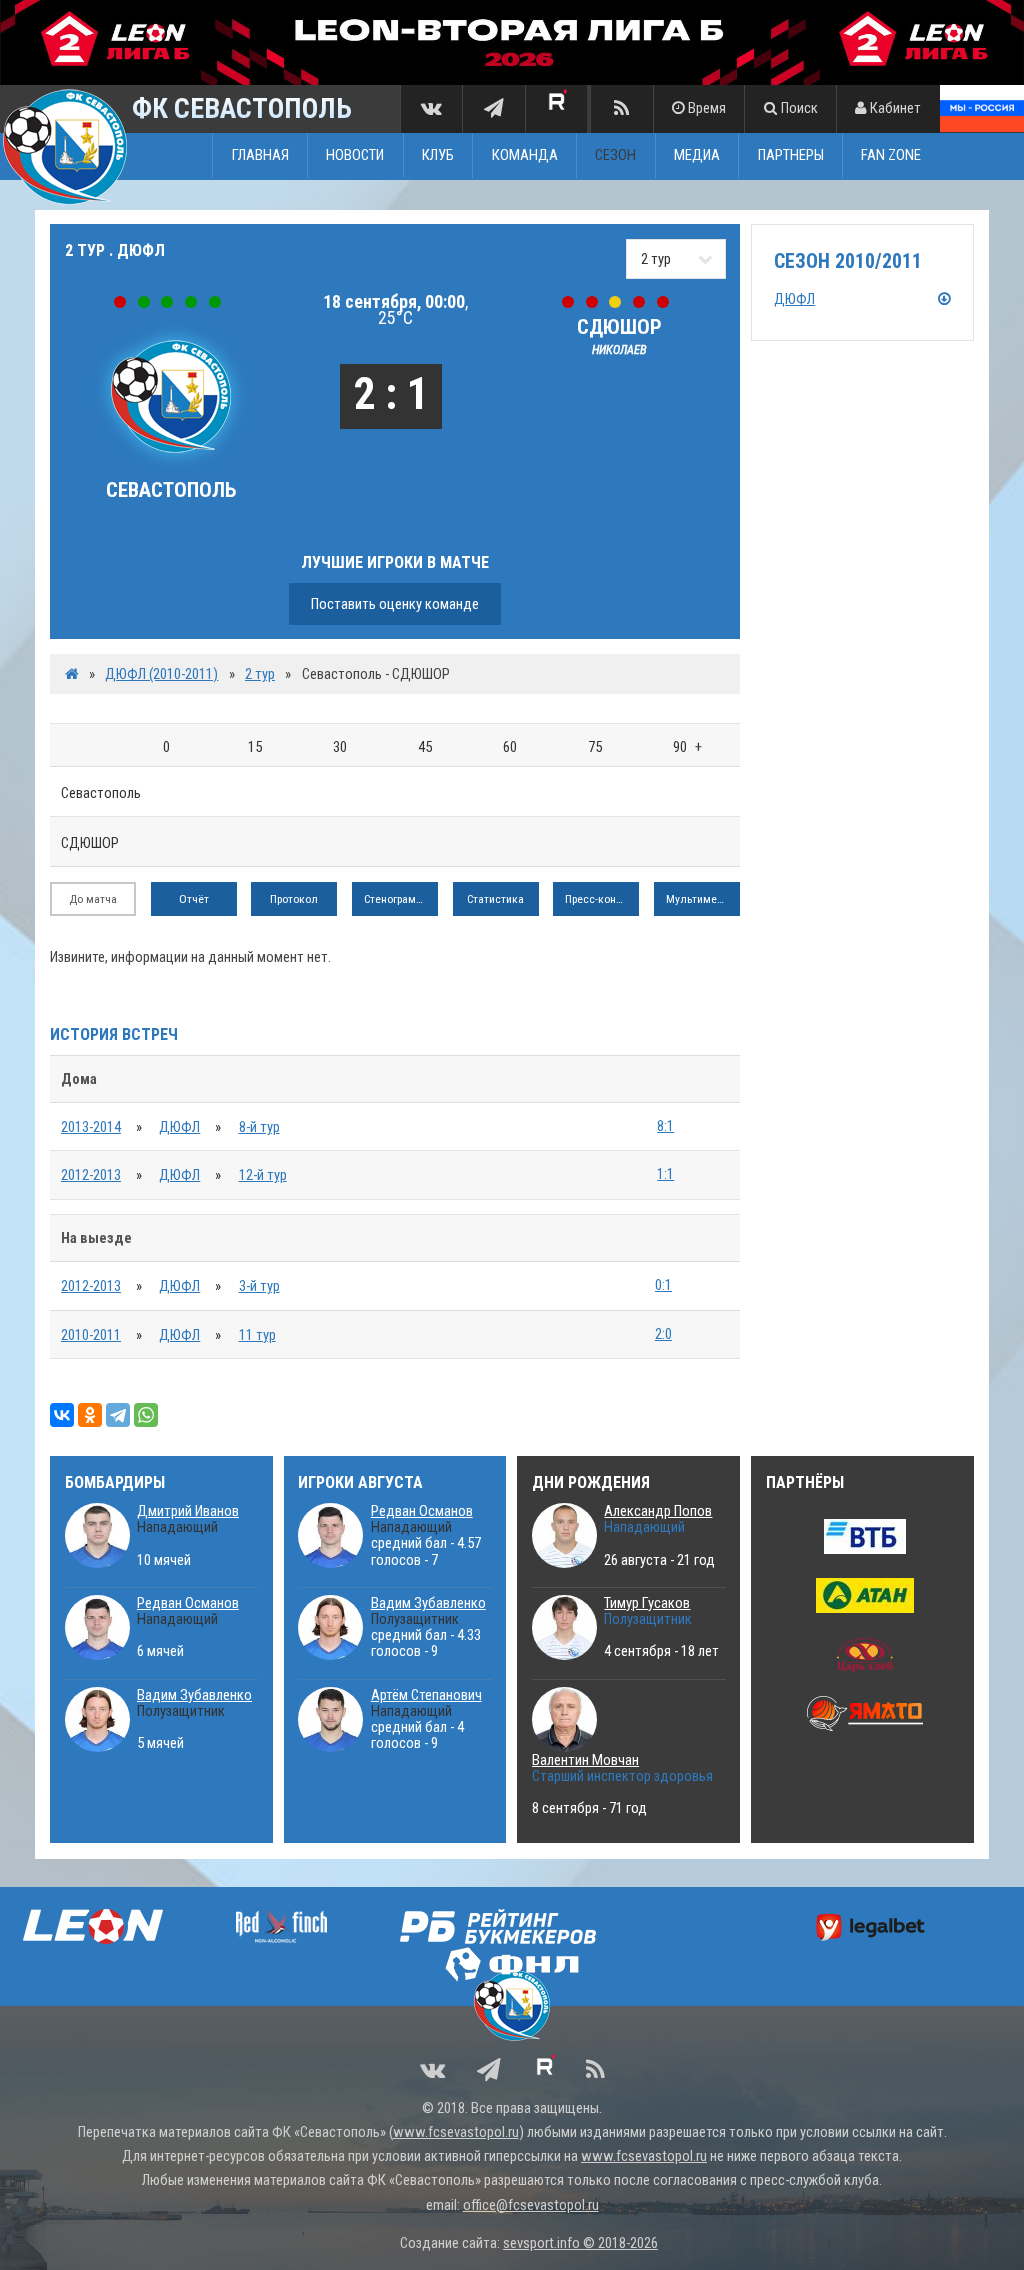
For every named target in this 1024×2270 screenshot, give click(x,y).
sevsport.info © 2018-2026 (580, 2243)
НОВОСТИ (355, 156)
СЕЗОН (615, 156)
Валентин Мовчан (585, 1760)
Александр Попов (658, 1511)
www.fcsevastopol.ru (456, 2132)
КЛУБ (438, 156)
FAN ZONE (891, 156)
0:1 (663, 1285)
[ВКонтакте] (62, 1415)
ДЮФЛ (179, 1127)
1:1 (665, 1174)
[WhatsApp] (146, 1415)
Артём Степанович (426, 1695)
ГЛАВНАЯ (260, 156)
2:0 (663, 1334)
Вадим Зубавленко (194, 1695)
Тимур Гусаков (647, 1603)
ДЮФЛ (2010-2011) (161, 674)
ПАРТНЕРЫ (791, 156)
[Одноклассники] (90, 1415)
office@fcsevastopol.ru (531, 2205)
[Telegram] (118, 1415)
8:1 (665, 1126)
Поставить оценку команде (395, 604)
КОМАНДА (525, 156)
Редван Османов (188, 1603)
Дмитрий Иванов (188, 1511)
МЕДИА (697, 156)
